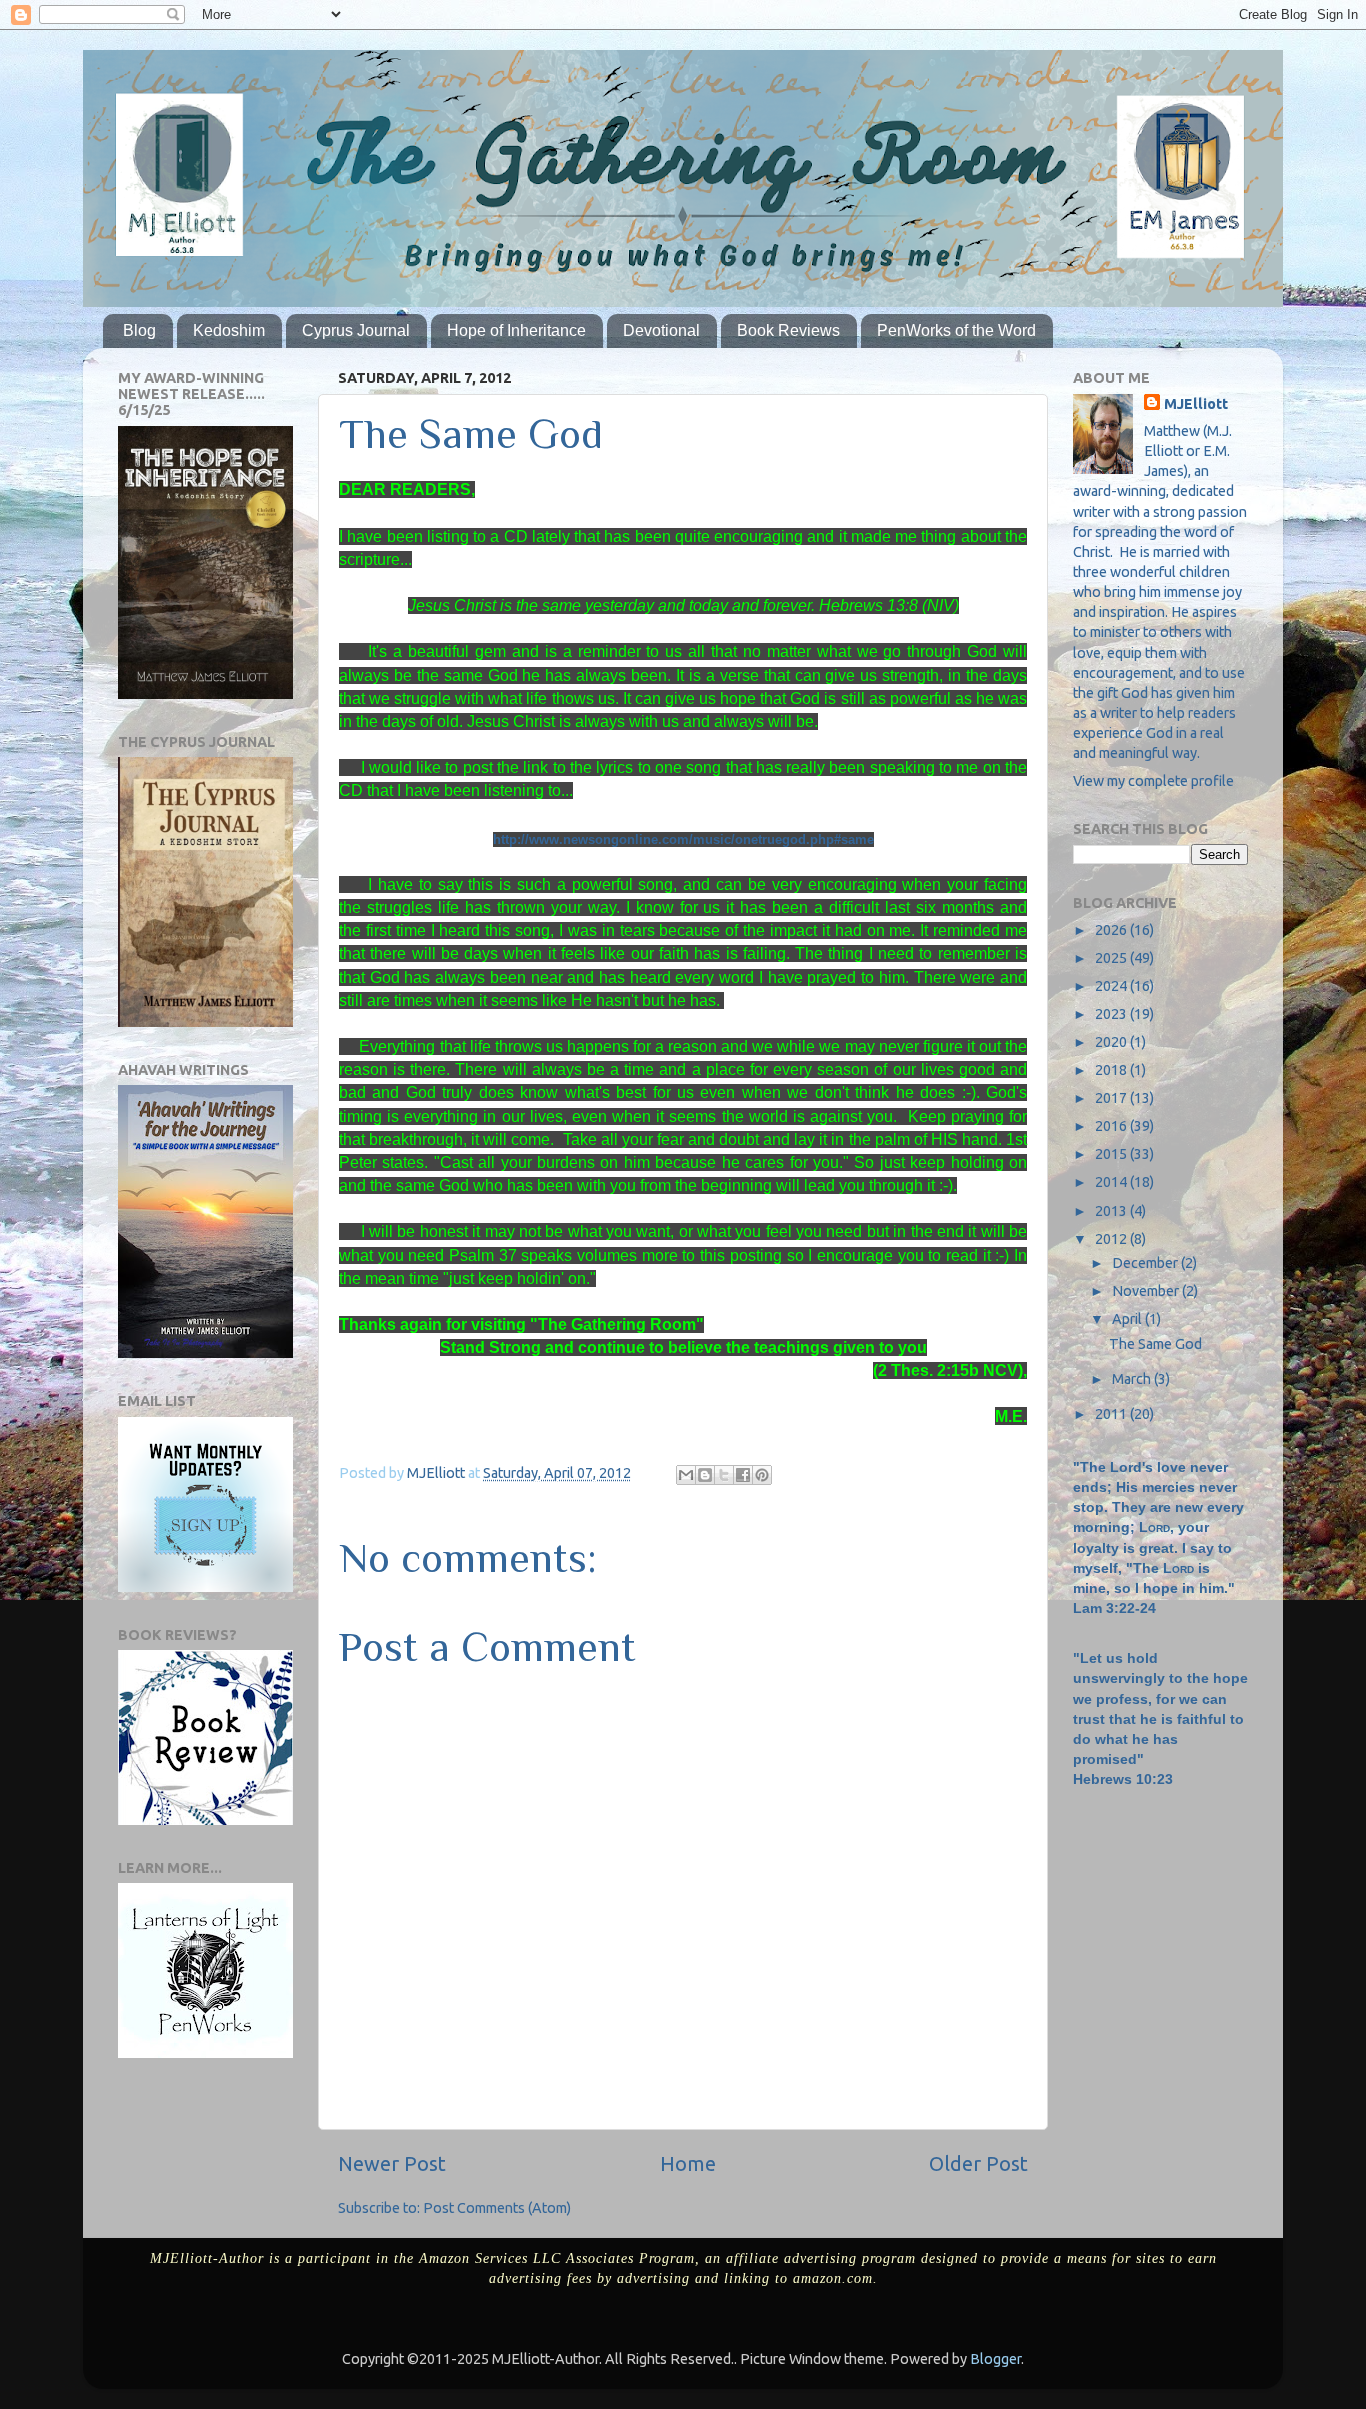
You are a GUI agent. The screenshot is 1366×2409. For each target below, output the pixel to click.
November (1147, 1291)
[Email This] (686, 1475)
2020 (1112, 1042)
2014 (1112, 1182)
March (1133, 1379)
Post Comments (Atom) (497, 2208)
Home (688, 2163)
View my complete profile (1153, 781)
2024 (1112, 986)
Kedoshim (229, 330)
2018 (1112, 1070)
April (1128, 1319)
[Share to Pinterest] (762, 1475)
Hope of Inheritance (516, 330)
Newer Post (392, 2163)
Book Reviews (788, 330)
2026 (1112, 930)
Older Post (978, 2163)
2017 (1112, 1098)
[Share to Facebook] (743, 1475)
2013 (1112, 1211)
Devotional (661, 330)
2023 (1112, 1014)
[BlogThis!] (705, 1475)
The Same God (1155, 1344)
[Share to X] (724, 1475)
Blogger (995, 2359)
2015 (1112, 1154)
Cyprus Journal (356, 330)
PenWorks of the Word (956, 330)
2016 (1112, 1126)
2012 (1112, 1239)
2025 (1112, 958)
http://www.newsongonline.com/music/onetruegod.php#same (683, 839)
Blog (139, 330)
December (1146, 1263)
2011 (1112, 1414)
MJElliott (1196, 404)
